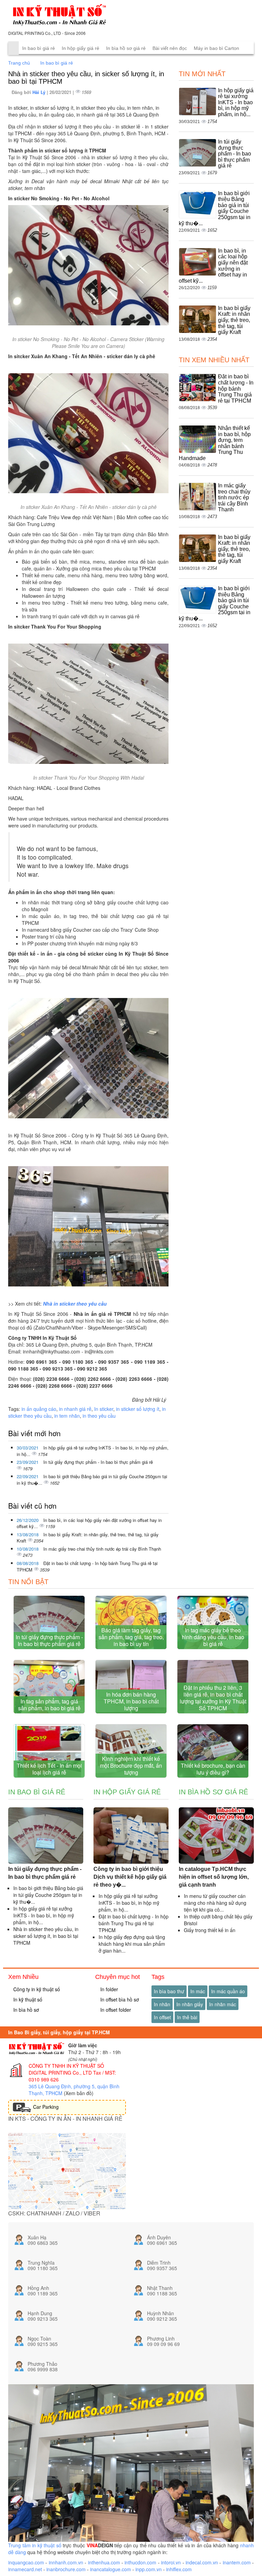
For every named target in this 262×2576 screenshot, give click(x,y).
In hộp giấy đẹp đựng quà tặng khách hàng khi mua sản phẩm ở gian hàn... (132, 1944)
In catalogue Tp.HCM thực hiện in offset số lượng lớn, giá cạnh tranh (214, 1877)
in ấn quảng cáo (39, 1409)
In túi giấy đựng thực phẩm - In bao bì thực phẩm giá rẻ (98, 1462)
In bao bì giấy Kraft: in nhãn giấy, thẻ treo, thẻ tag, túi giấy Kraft (88, 1538)
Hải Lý (40, 92)
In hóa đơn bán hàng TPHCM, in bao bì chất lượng (131, 1701)
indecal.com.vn (202, 2562)
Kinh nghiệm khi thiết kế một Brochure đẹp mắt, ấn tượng (131, 1765)
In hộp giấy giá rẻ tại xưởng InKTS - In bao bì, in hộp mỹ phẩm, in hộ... (93, 1451)
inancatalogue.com (111, 2569)
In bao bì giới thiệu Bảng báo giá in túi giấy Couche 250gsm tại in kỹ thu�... (92, 1480)
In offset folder (115, 2010)
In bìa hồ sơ (25, 2010)
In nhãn (162, 2004)
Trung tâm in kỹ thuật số (35, 2545)
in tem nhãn (67, 1416)
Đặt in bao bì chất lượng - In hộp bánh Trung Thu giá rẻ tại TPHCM (87, 1566)
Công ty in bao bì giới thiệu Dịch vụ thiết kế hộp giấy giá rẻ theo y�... (130, 1877)
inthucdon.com (140, 2562)
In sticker (104, 1409)
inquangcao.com (26, 2562)
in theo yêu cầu (99, 1416)
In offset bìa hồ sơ (119, 1999)
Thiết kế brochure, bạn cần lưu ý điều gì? (213, 1769)
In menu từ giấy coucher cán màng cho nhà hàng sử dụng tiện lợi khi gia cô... (215, 1903)
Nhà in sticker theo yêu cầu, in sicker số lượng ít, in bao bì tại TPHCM (46, 1936)
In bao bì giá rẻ (39, 48)
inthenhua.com (104, 2562)
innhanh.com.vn (66, 2562)
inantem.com (237, 2562)
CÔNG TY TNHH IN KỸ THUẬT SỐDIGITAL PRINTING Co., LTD (66, 2069)
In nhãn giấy (190, 2004)
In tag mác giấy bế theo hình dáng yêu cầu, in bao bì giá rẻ (213, 1637)
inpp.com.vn (149, 2569)
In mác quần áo (228, 1991)
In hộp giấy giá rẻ (81, 48)
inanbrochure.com (66, 2569)
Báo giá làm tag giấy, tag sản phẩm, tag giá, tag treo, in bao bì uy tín (131, 1637)
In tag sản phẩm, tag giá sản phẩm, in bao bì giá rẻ (49, 1705)
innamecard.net (25, 2569)
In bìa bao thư (169, 1991)
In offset (162, 2017)
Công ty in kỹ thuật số (36, 1989)
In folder (108, 1989)
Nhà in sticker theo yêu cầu (75, 1304)
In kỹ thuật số (27, 1999)
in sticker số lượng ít (138, 1409)
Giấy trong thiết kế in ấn (210, 1930)
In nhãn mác (223, 2004)
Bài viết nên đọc (170, 48)
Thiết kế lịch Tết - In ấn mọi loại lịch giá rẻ (49, 1769)
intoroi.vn (171, 2562)
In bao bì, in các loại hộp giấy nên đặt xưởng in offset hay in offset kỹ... (89, 1523)
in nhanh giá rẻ (75, 1409)
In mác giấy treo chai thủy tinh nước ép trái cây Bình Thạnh (102, 1549)
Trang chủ (19, 63)
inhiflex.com (179, 2569)
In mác (198, 1991)
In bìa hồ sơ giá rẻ (126, 48)
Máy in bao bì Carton (216, 48)
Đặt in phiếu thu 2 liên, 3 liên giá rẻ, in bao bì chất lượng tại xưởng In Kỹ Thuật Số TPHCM (213, 1698)
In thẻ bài (187, 2017)
